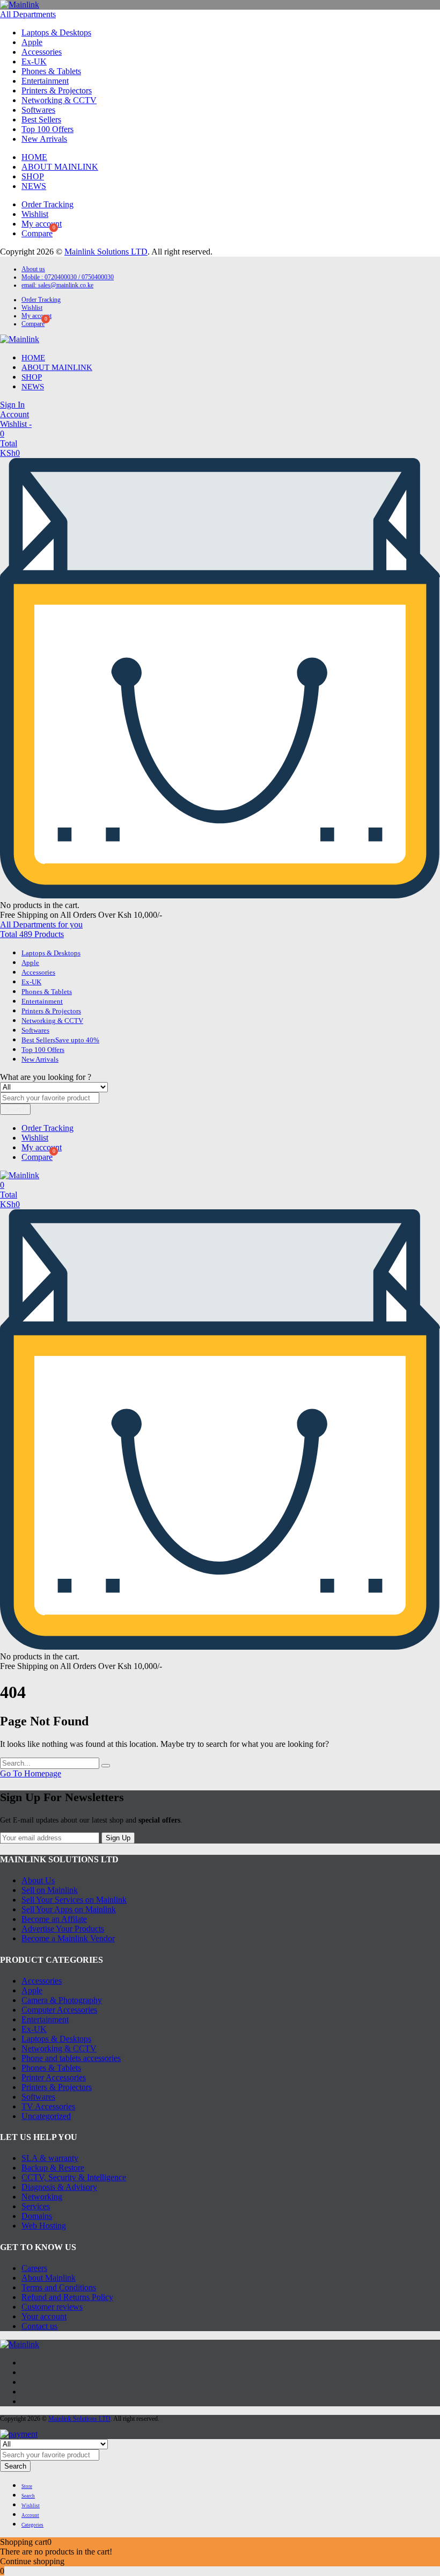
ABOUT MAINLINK (60, 167)
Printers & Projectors (57, 90)
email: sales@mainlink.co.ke (57, 285)
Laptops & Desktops (56, 32)
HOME (34, 157)
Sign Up (118, 1838)
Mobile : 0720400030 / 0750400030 (68, 277)
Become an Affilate (54, 1919)
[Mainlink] (20, 5)
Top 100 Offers (47, 129)
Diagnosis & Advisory (59, 2187)
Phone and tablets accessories (71, 2058)
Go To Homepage (31, 1773)
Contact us (39, 2326)
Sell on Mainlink (50, 1890)
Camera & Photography (62, 2000)
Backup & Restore (53, 2168)
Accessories (42, 52)
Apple (32, 42)
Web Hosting (44, 2226)
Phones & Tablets (51, 71)
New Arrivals (44, 139)
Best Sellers (41, 119)
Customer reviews (52, 2307)
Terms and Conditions (59, 2287)
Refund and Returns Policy (67, 2297)
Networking (42, 2197)
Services (36, 2206)
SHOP (33, 176)
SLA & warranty (50, 2158)
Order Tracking (47, 204)
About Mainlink (49, 2278)
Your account (44, 2316)
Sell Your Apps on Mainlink (69, 1909)
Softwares (38, 110)
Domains (37, 2216)
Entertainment (45, 81)
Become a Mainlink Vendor (68, 1938)
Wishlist (35, 214)
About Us (38, 1880)
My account (42, 224)
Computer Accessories (59, 2010)
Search (15, 1109)
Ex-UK (34, 61)
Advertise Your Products (63, 1929)
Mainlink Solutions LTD (106, 252)
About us (33, 269)
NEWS (34, 186)
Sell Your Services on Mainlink (74, 1900)
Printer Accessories (54, 2077)
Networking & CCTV (59, 100)
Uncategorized (46, 2116)
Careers (34, 2268)
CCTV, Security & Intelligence (74, 2177)
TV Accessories (48, 2106)
